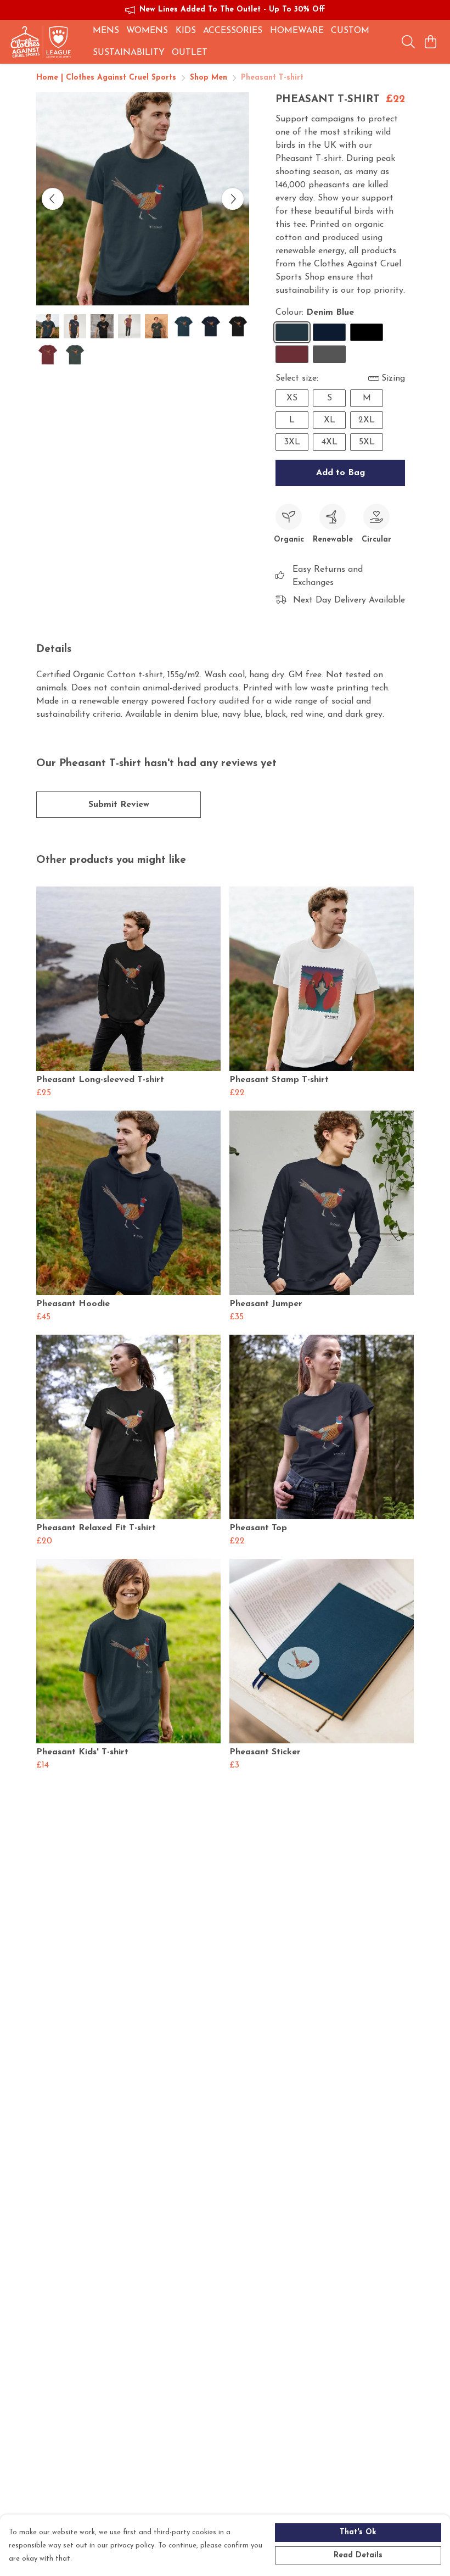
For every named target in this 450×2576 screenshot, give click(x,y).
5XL (367, 442)
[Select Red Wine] (292, 354)
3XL (292, 442)
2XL (367, 420)
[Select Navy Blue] (329, 332)
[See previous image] (53, 199)
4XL (330, 442)
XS (292, 398)
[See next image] (233, 199)
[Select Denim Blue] (292, 332)
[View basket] (430, 42)
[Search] (408, 42)
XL (330, 420)
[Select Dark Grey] (329, 354)
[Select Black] (367, 332)
